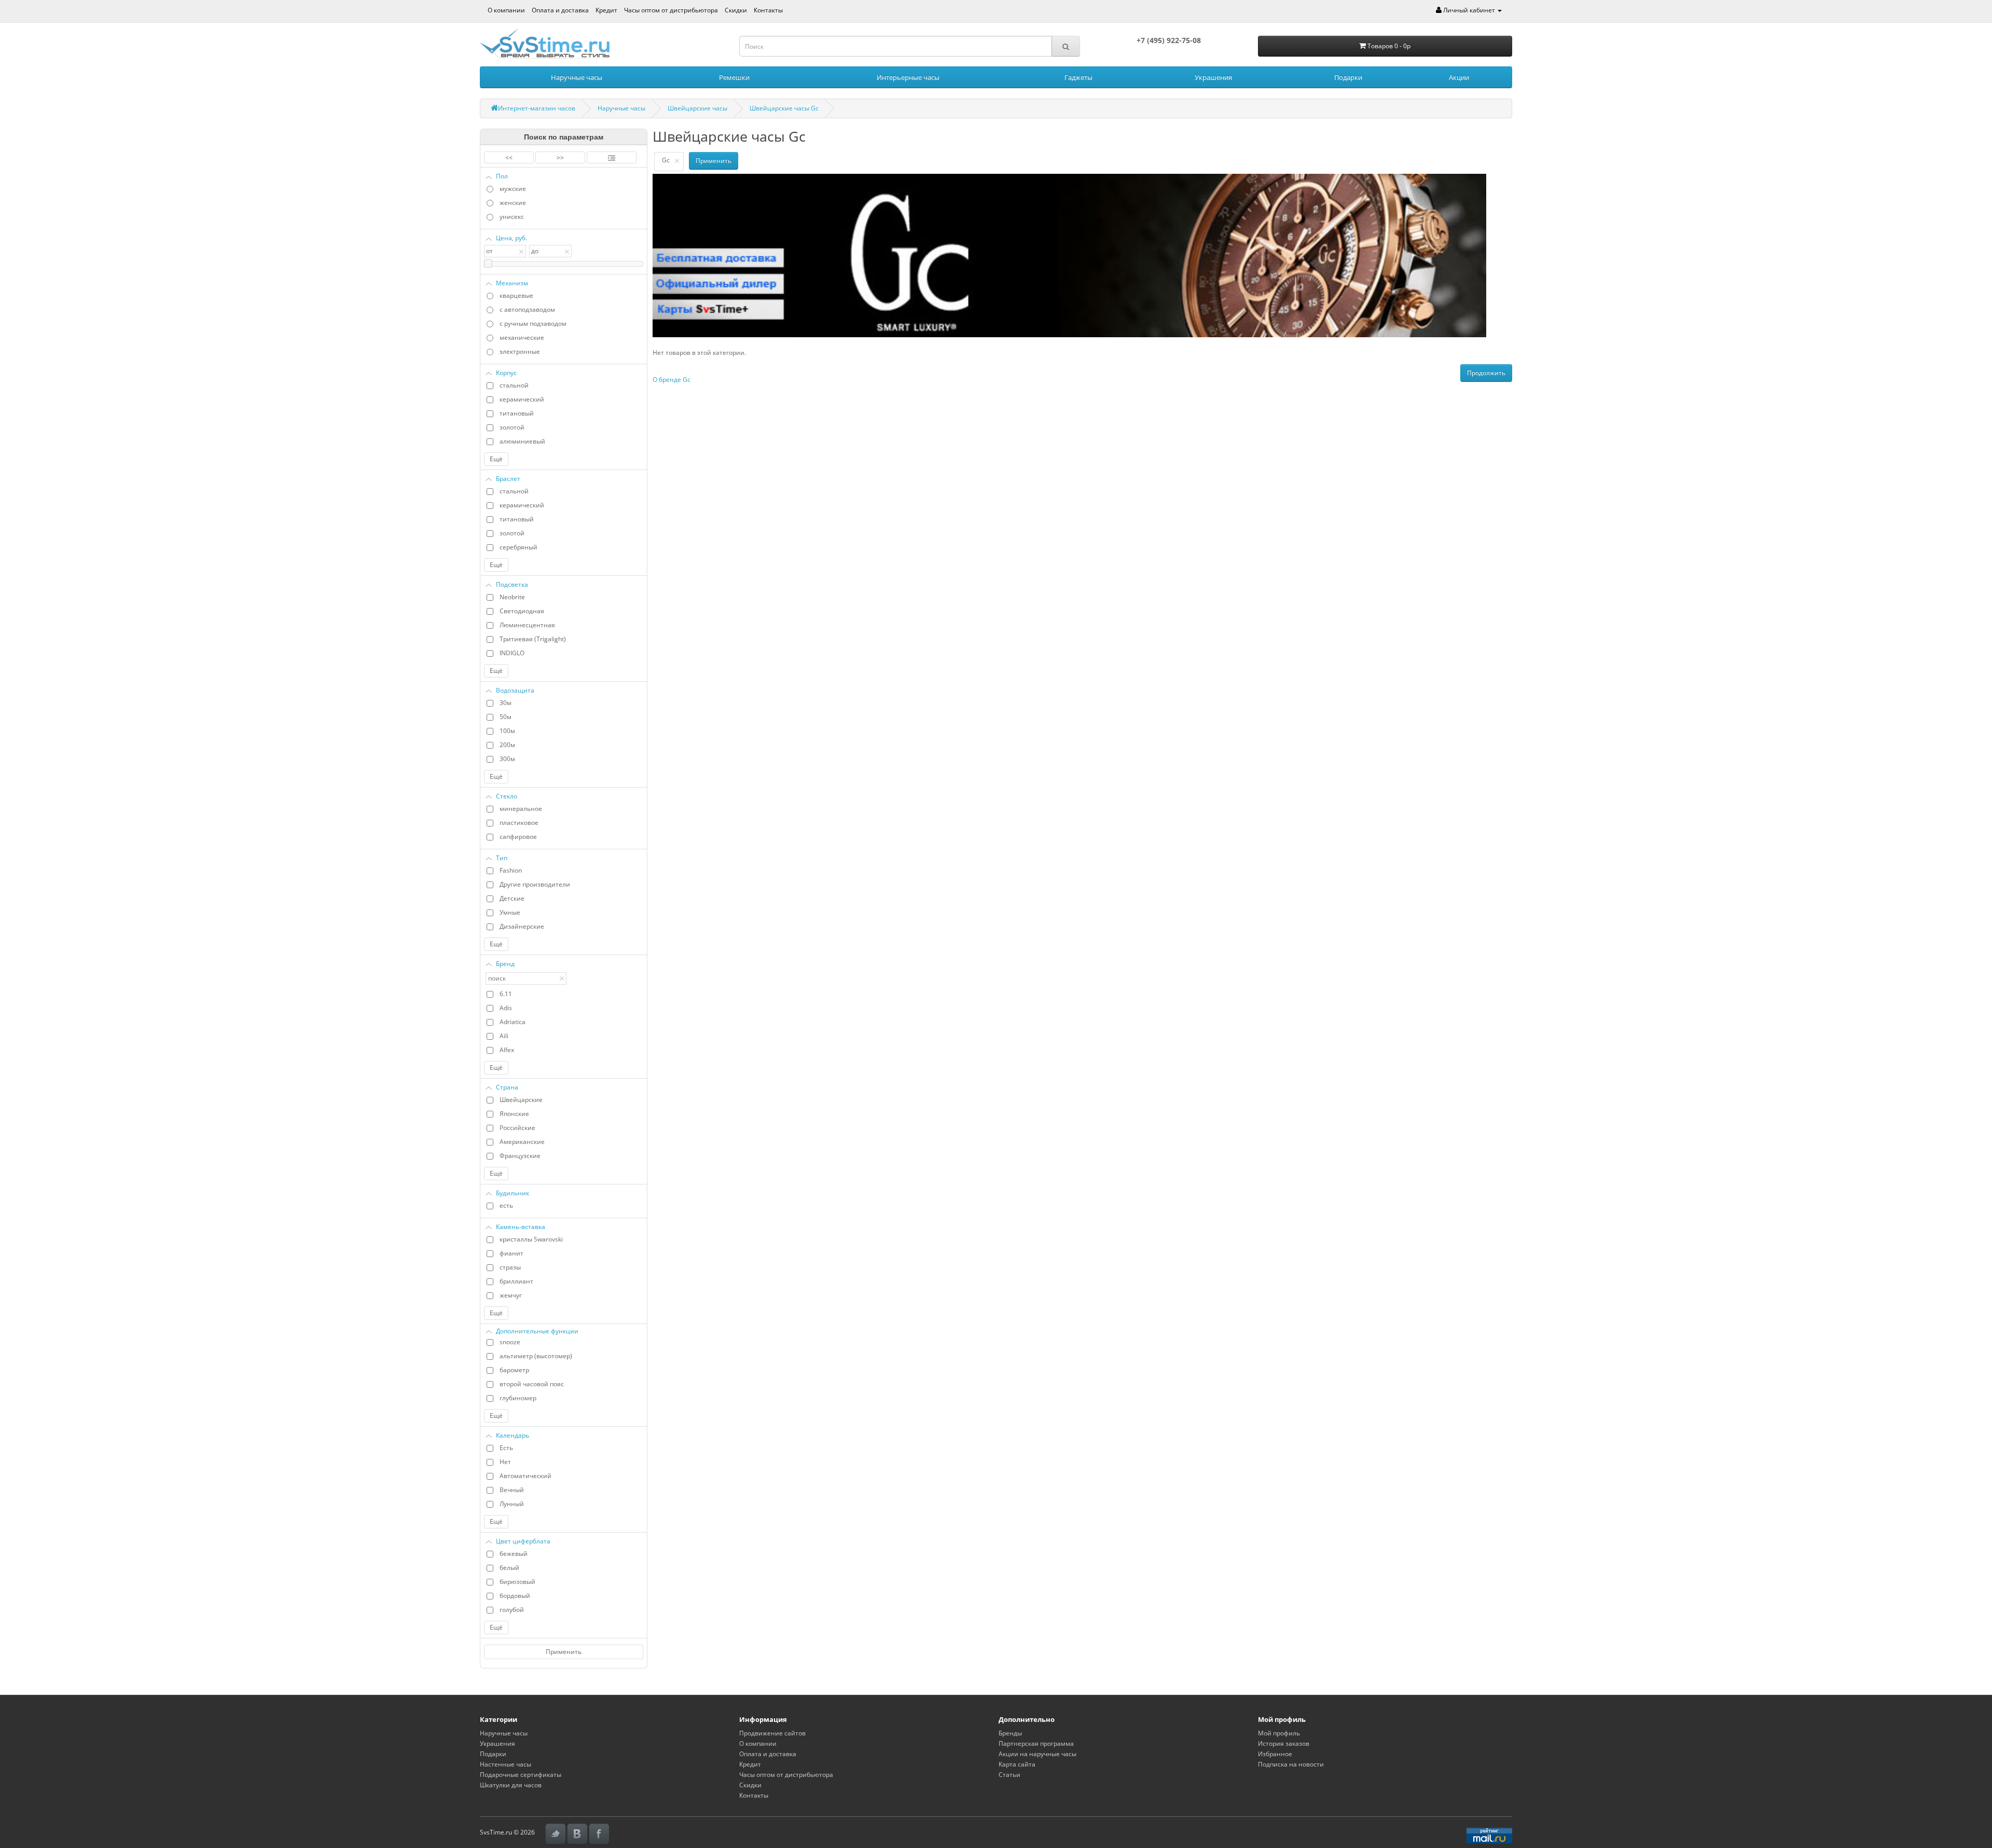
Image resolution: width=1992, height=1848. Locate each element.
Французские (520, 1156)
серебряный (518, 547)
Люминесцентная (527, 625)
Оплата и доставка (560, 10)
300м (507, 759)
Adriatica (513, 1022)
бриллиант (516, 1281)
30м (506, 703)
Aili (504, 1036)
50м (506, 717)
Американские (522, 1142)
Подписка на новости (1291, 1764)
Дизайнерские (522, 926)
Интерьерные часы (908, 77)
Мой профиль (1279, 1733)
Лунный (512, 1504)
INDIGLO (512, 653)
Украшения (1213, 77)
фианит (511, 1253)
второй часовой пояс (532, 1384)
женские (513, 203)
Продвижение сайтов (772, 1733)
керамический (522, 399)
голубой (512, 1610)
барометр (514, 1370)
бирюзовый (517, 1582)
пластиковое (519, 823)
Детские (512, 898)
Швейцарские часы (697, 108)
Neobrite (512, 597)
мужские (513, 189)
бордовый (515, 1596)
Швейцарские (521, 1100)
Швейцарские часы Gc (784, 108)
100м (507, 731)
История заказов (1284, 1743)
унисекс (512, 217)
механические (522, 337)
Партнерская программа (1036, 1743)
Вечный (512, 1490)
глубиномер (518, 1398)
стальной (514, 385)
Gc (666, 160)
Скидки (736, 10)
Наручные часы (577, 77)
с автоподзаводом (527, 309)
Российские (517, 1128)
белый (509, 1568)
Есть (506, 1448)
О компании (506, 10)
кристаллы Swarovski (531, 1239)
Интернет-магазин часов (537, 108)
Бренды (1010, 1733)
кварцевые (516, 295)
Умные (510, 912)
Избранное (1275, 1754)
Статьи (1009, 1775)
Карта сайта (1017, 1764)
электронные (520, 351)
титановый (517, 413)
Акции (1459, 77)
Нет (505, 1462)
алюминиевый (522, 441)
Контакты (768, 10)
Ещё (496, 459)
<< (509, 157)
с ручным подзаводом (533, 323)
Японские (514, 1114)
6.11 (506, 994)
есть (506, 1205)
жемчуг (511, 1295)
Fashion (511, 870)
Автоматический (525, 1476)
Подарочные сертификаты (521, 1775)
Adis (506, 1008)
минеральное (521, 809)
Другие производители (535, 884)
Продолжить (1486, 373)
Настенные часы (506, 1764)
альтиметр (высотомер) (536, 1356)
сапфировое (518, 837)
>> (560, 157)
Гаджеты (1078, 77)
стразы (510, 1267)
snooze (510, 1342)
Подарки (1348, 77)
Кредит (606, 10)
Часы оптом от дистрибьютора (671, 10)
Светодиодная (522, 611)
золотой (512, 427)
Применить (564, 1652)
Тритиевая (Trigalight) (533, 639)
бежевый (514, 1554)
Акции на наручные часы (1037, 1754)
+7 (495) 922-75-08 (1169, 40)
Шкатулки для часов (511, 1785)
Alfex (507, 1050)
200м (507, 745)
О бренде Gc (672, 380)
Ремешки (734, 77)
